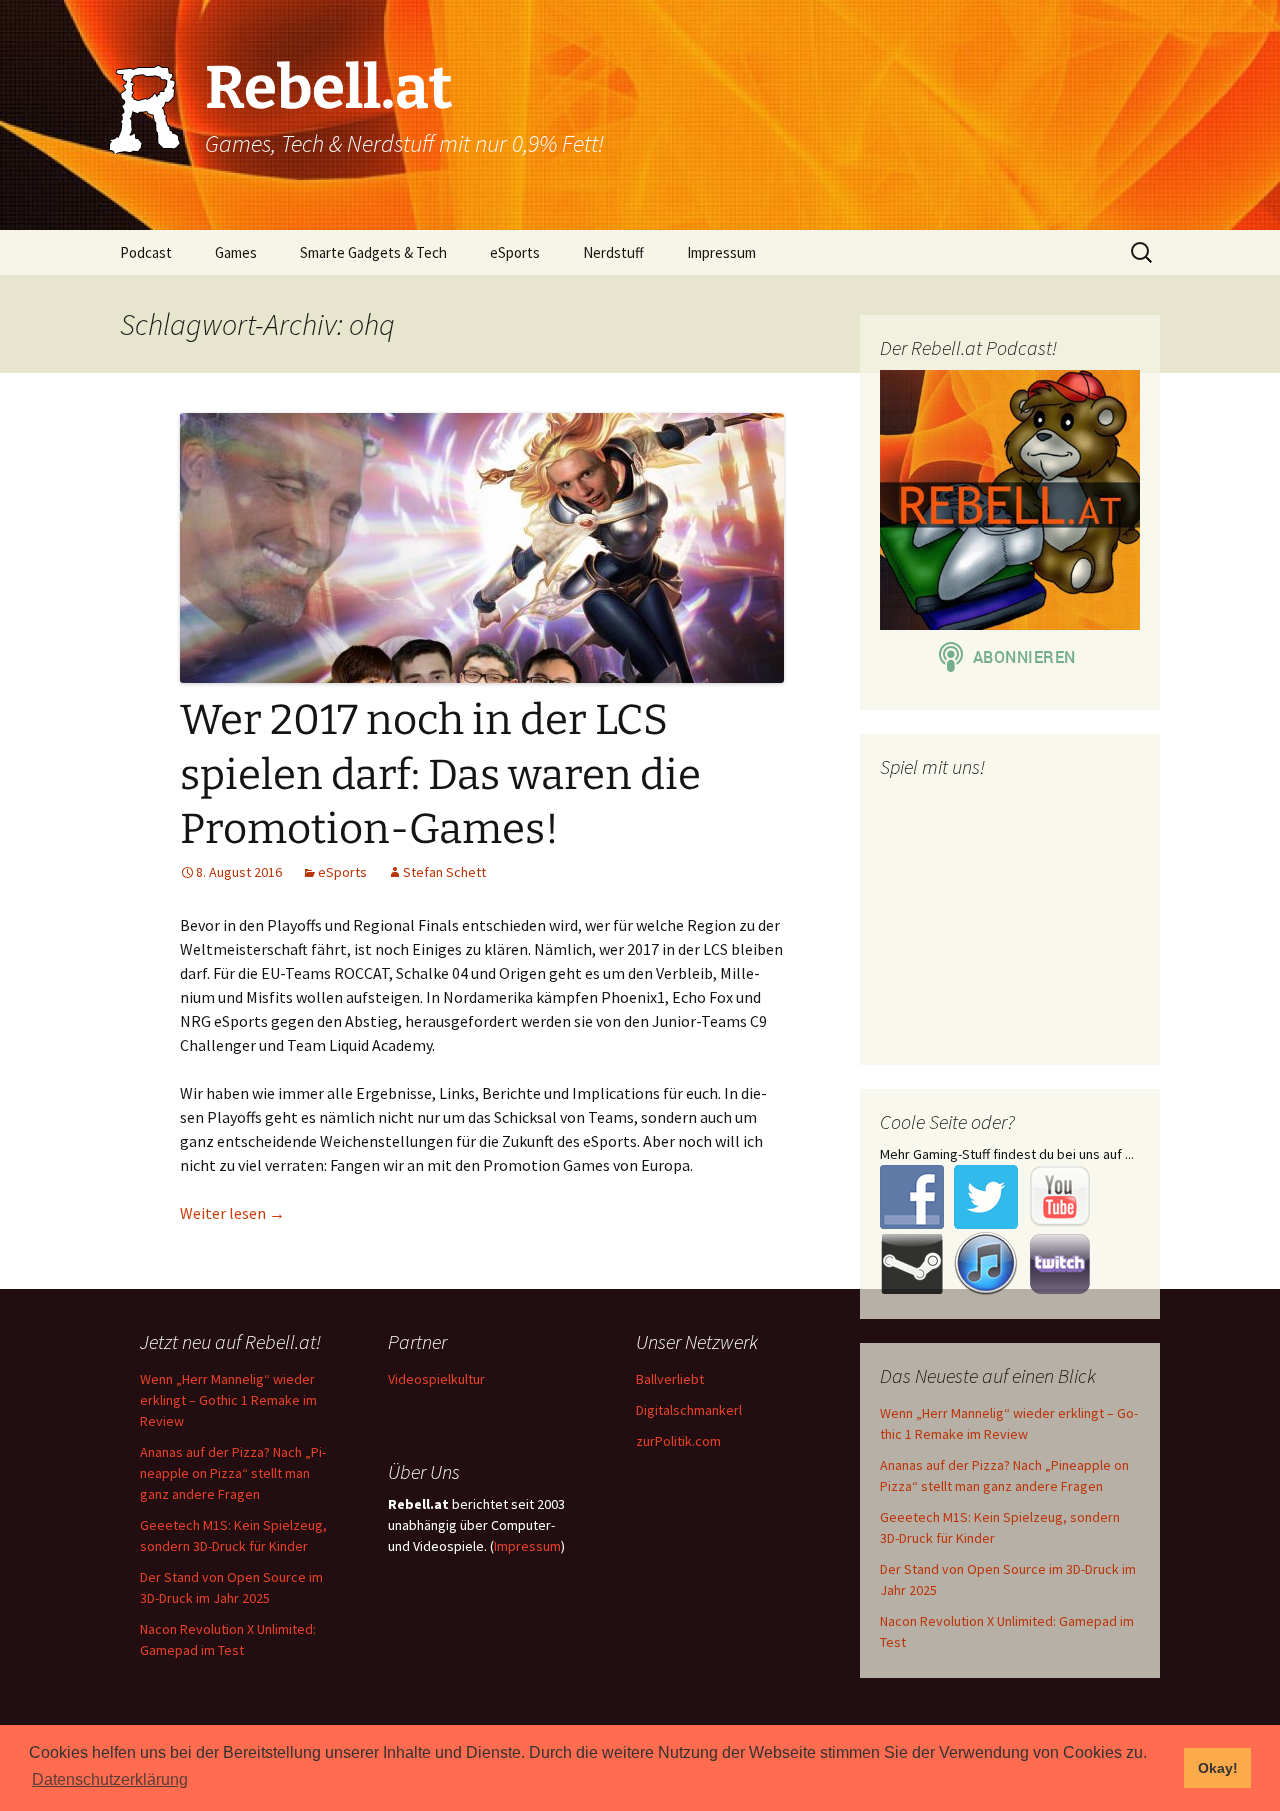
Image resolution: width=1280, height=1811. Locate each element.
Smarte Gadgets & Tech (373, 252)
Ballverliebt (670, 1379)
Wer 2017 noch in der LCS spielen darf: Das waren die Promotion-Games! (440, 774)
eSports (515, 252)
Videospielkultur (436, 1379)
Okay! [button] (1218, 1768)
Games (236, 252)
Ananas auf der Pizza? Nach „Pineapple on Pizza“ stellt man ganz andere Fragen (233, 1473)
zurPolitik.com (678, 1441)
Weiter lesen (232, 1213)
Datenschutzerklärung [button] (110, 1779)
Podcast (146, 252)
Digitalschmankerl (689, 1410)
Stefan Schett (444, 872)
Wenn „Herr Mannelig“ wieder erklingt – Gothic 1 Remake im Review (228, 1400)
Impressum (721, 252)
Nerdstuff (613, 252)
